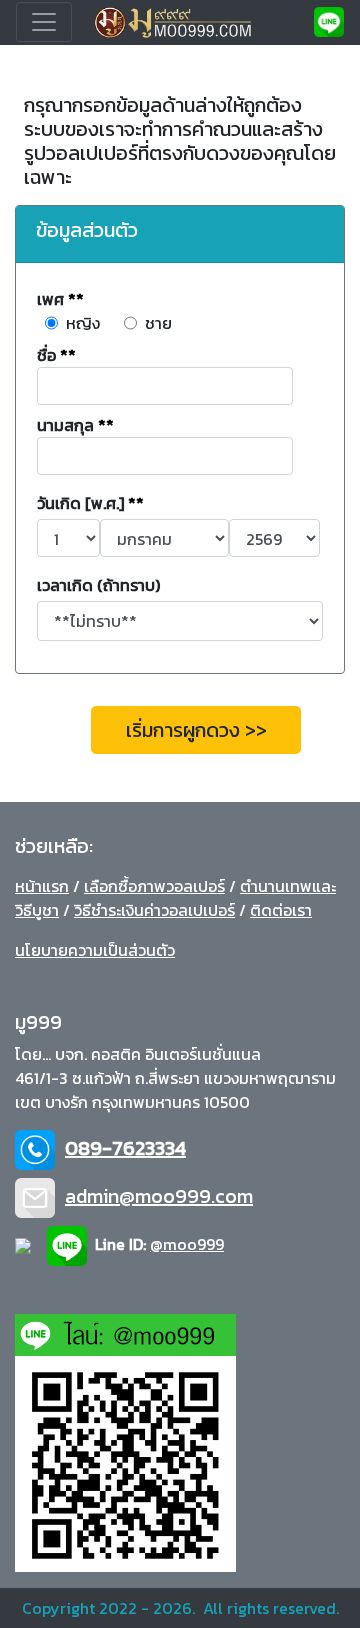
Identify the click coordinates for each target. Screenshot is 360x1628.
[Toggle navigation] (44, 22)
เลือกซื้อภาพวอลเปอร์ (154, 886)
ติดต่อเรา (281, 910)
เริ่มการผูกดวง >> (196, 730)
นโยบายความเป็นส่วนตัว (95, 950)
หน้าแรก (42, 886)
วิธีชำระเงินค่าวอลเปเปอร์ (154, 910)
